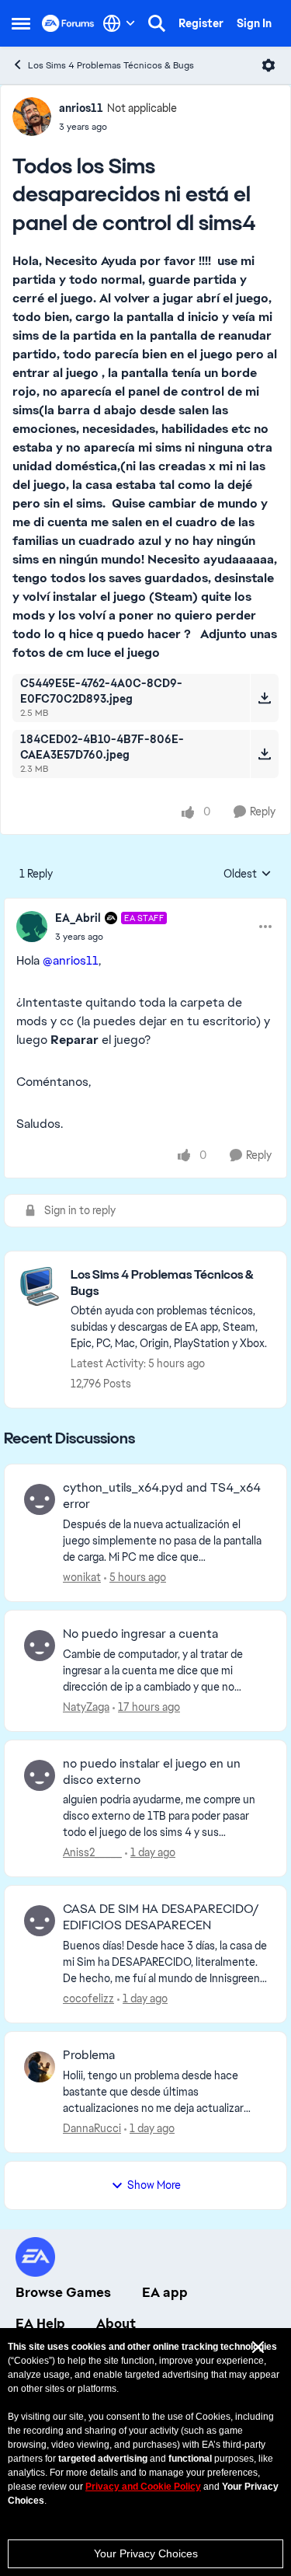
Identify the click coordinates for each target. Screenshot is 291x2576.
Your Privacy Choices (146, 2553)
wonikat (82, 1577)
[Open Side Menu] (21, 23)
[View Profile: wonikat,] (40, 1499)
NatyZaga (86, 1707)
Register (201, 23)
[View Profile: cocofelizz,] (40, 1921)
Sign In (254, 23)
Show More (154, 2185)
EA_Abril (78, 918)
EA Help (40, 2323)
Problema (89, 2055)
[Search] (157, 23)
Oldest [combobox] (248, 874)
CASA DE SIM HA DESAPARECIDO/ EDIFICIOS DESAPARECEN (161, 1917)
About (116, 2323)
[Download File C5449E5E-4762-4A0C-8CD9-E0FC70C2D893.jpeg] (264, 698)
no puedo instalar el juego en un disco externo (152, 1772)
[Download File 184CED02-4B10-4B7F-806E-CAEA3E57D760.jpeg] (264, 754)
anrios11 (81, 108)
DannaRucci (92, 2128)
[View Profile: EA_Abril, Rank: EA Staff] (32, 927)
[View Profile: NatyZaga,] (40, 1646)
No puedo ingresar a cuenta (140, 1634)
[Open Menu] (268, 65)
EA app (165, 2292)
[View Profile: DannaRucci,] (40, 2067)
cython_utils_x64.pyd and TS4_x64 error (162, 1496)
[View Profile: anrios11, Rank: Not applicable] (32, 117)
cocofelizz (88, 1998)
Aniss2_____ (92, 1852)
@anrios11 (71, 960)
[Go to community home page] (68, 23)
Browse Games (63, 2292)
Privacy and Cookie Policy (143, 2487)
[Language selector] (119, 23)
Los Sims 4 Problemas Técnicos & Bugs (111, 65)
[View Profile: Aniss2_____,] (40, 1775)
